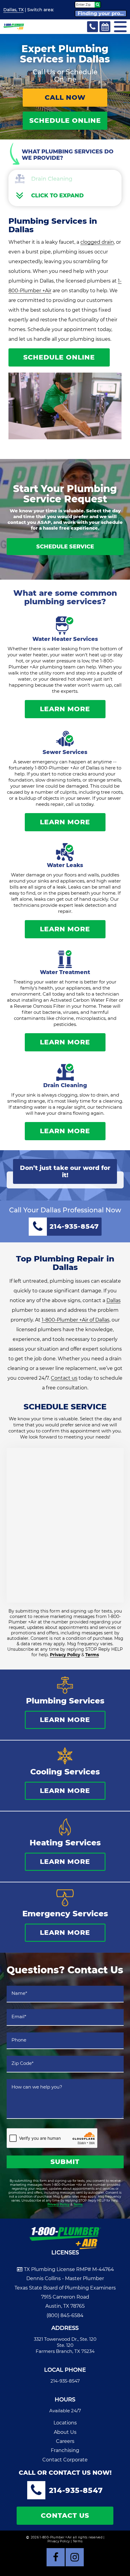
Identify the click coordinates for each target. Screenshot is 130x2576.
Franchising (65, 2450)
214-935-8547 (65, 2381)
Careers (65, 2441)
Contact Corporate (65, 2460)
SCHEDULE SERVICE (65, 547)
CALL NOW (65, 97)
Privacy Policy (65, 1655)
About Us (65, 2432)
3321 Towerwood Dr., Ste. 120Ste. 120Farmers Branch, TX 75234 (65, 2345)
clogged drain (97, 242)
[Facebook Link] (56, 2557)
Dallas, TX (13, 10)
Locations (65, 2423)
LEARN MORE (65, 709)
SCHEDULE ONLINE (65, 121)
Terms (92, 1655)
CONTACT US (65, 2516)
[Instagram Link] (75, 2557)
